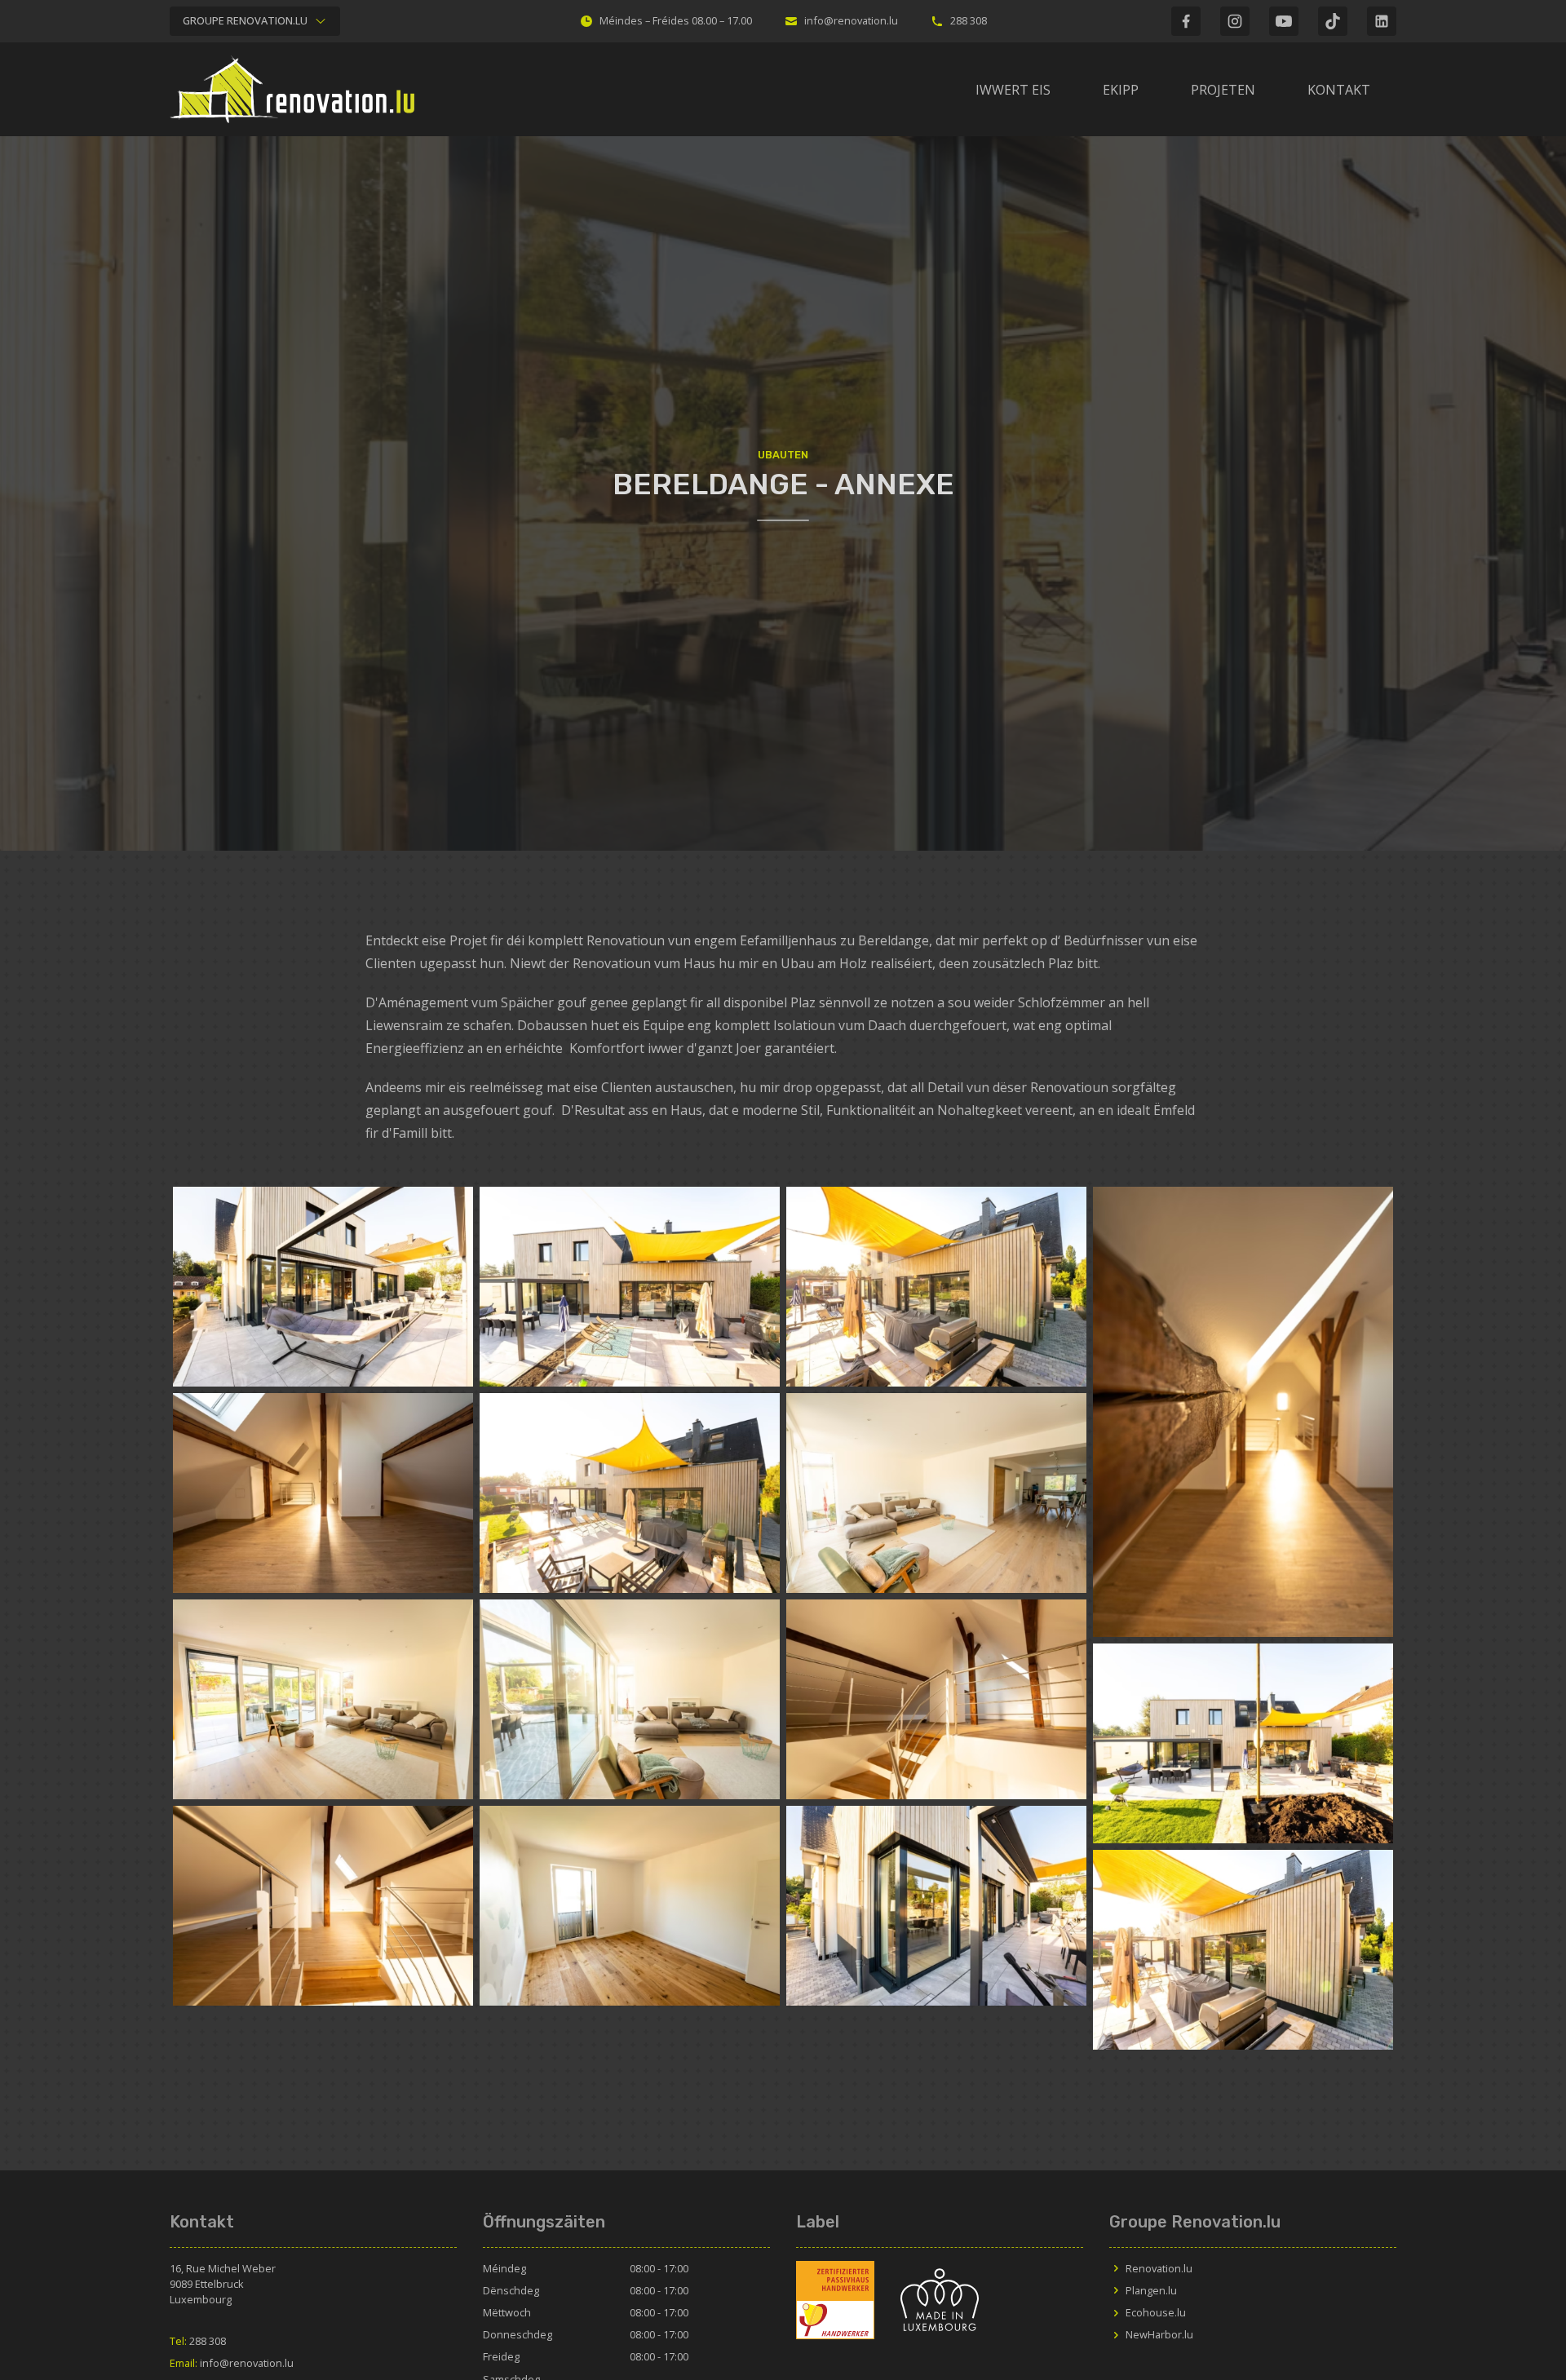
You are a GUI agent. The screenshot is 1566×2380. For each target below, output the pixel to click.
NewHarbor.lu (1159, 2334)
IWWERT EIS (1013, 90)
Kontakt (1339, 90)
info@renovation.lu (851, 20)
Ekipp (1121, 90)
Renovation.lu (1159, 2268)
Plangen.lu (1151, 2290)
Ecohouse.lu (1156, 2312)
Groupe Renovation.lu (245, 20)
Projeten (1223, 90)
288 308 (969, 20)
